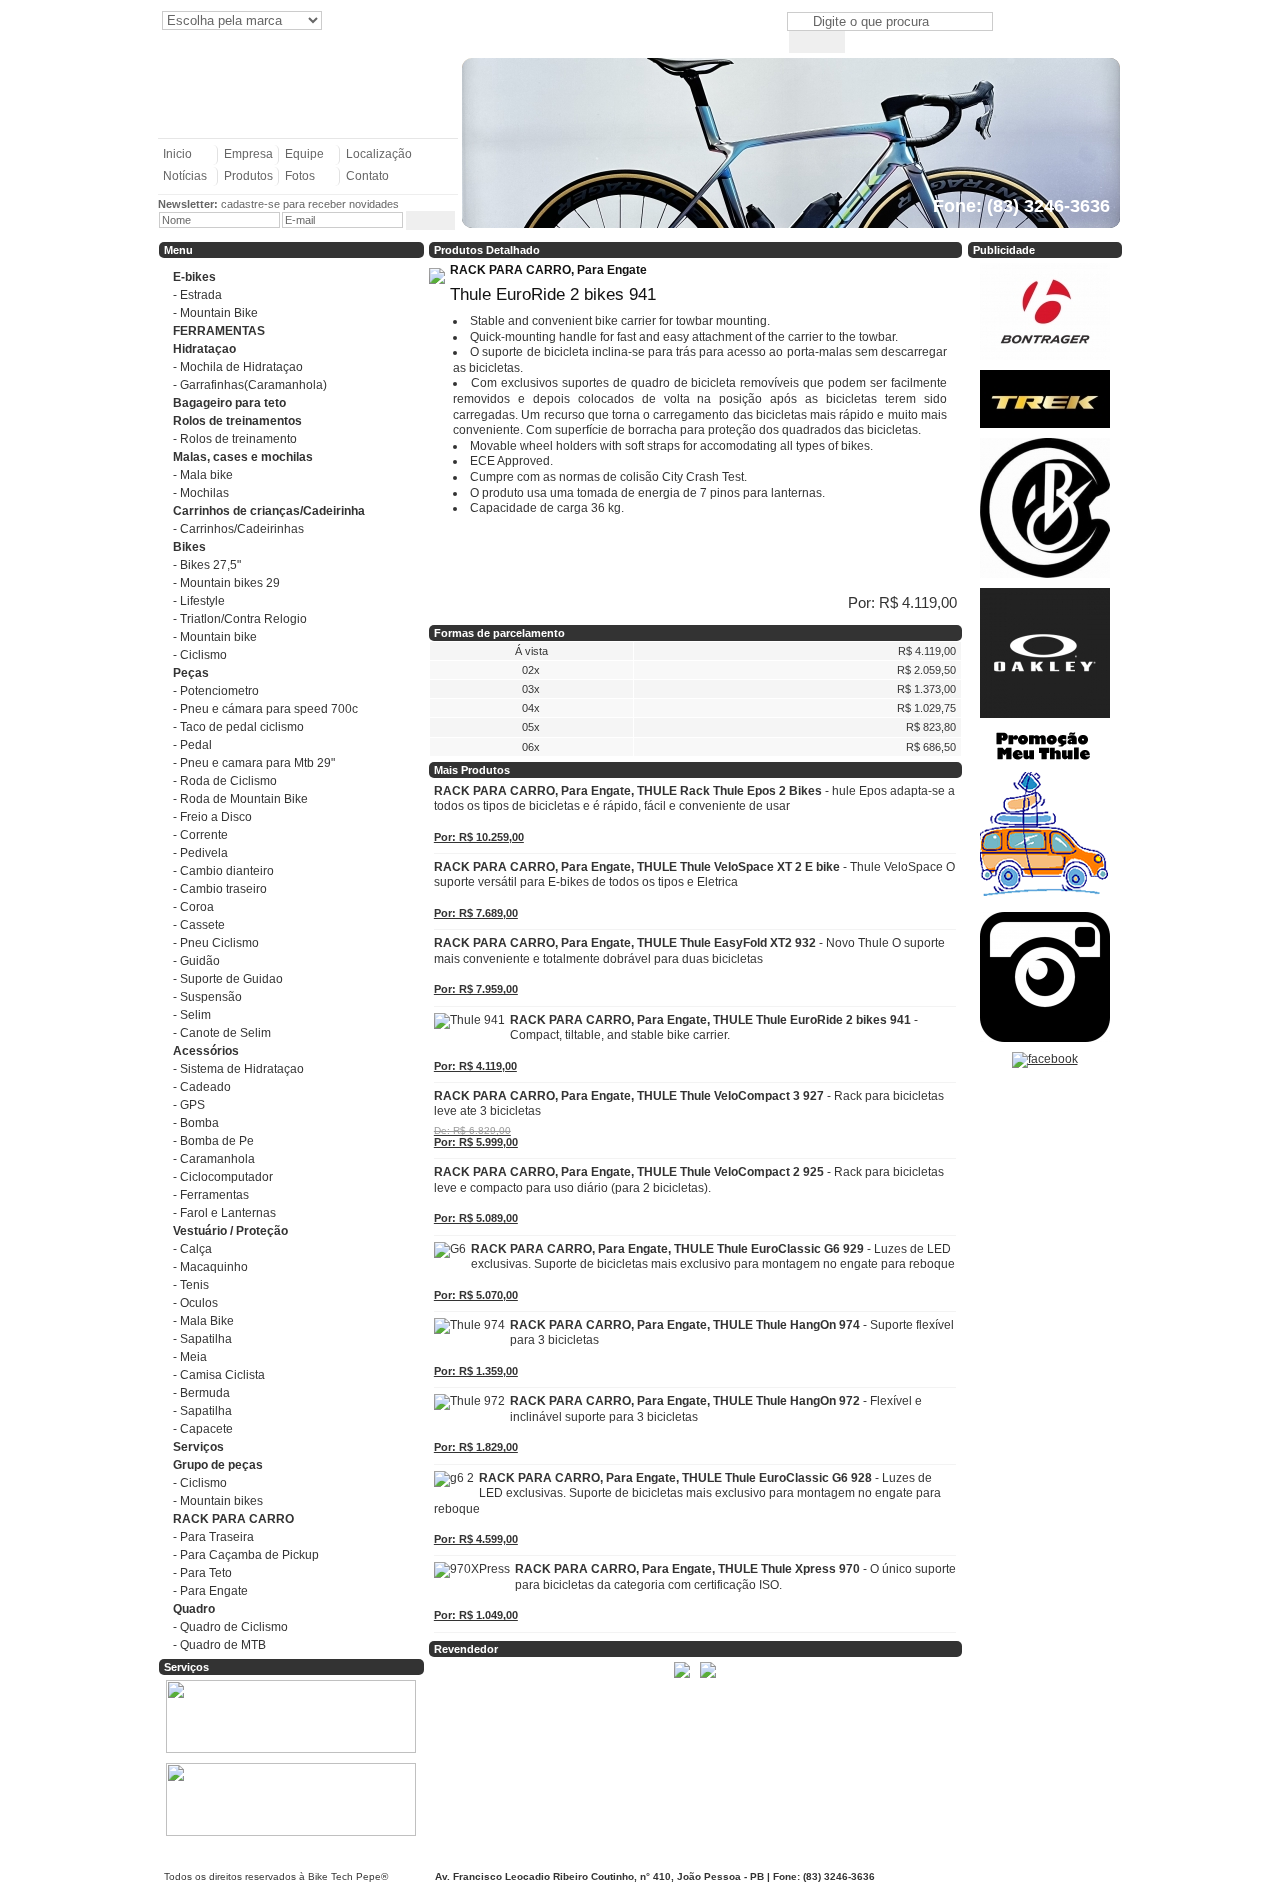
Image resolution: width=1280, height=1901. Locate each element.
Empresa (248, 154)
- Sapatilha (202, 1339)
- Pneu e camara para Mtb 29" (254, 763)
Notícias (185, 176)
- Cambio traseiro (220, 889)
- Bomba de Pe (213, 1141)
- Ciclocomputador (223, 1177)
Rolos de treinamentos (237, 421)
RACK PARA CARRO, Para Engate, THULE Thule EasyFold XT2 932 (689, 951)
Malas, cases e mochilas (243, 457)
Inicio (177, 154)
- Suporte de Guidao (228, 979)
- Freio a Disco (212, 817)
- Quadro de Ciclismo (230, 1627)
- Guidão (196, 961)
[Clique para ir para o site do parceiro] (682, 1679)
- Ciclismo (200, 655)
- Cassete (199, 925)
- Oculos (195, 1303)
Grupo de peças (218, 1465)
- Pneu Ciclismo (216, 943)
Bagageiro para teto (229, 403)
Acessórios (206, 1051)
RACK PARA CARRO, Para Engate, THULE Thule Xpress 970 (735, 1577)
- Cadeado (202, 1087)
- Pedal (192, 745)
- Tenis (191, 1285)
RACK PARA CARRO (233, 1519)
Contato (367, 176)
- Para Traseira (213, 1537)
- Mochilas (201, 493)
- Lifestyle (199, 601)
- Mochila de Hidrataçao (238, 367)
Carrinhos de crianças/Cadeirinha (269, 511)
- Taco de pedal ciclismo (238, 727)
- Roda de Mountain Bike (240, 799)
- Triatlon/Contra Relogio (240, 619)
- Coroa (193, 907)
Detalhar (464, 1674)
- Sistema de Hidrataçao (238, 1069)
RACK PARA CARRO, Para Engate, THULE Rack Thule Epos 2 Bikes (694, 799)
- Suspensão (207, 997)
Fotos (300, 176)
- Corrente (200, 835)
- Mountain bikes (218, 1501)
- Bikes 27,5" (207, 565)
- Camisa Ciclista (219, 1375)
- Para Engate (210, 1591)
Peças (191, 673)
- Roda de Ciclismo (225, 781)
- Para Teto (202, 1573)
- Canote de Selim (222, 1033)
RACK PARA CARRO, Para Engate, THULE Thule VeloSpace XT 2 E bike (694, 875)
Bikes (189, 547)
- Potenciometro (216, 691)
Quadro (194, 1609)
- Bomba (196, 1123)
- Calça (192, 1249)
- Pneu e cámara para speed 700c (265, 709)
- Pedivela (200, 853)
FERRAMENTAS (219, 331)
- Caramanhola (214, 1159)
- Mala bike (203, 475)
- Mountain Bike (215, 313)
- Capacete (203, 1429)
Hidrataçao (204, 349)
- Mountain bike (215, 637)
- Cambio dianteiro (223, 871)
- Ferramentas (211, 1195)
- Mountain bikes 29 (226, 583)
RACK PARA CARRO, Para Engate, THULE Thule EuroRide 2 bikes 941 (714, 1028)
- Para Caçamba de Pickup (246, 1555)
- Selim (192, 1015)
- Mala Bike (203, 1321)
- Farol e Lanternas (224, 1213)
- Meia (190, 1357)
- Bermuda (201, 1393)
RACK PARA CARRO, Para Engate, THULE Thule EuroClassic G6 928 (687, 1493)
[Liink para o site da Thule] (1045, 903)
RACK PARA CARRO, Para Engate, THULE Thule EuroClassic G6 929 (713, 1257)
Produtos (248, 176)
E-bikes (194, 277)
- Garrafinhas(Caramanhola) (250, 385)
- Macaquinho (210, 1267)
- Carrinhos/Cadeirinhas (238, 529)
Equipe (304, 154)
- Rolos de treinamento (235, 439)
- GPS (189, 1105)
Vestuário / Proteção (230, 1231)
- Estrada (197, 295)
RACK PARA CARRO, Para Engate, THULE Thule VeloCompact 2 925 (689, 1180)
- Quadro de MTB (219, 1645)
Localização (379, 154)
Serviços (198, 1447)
